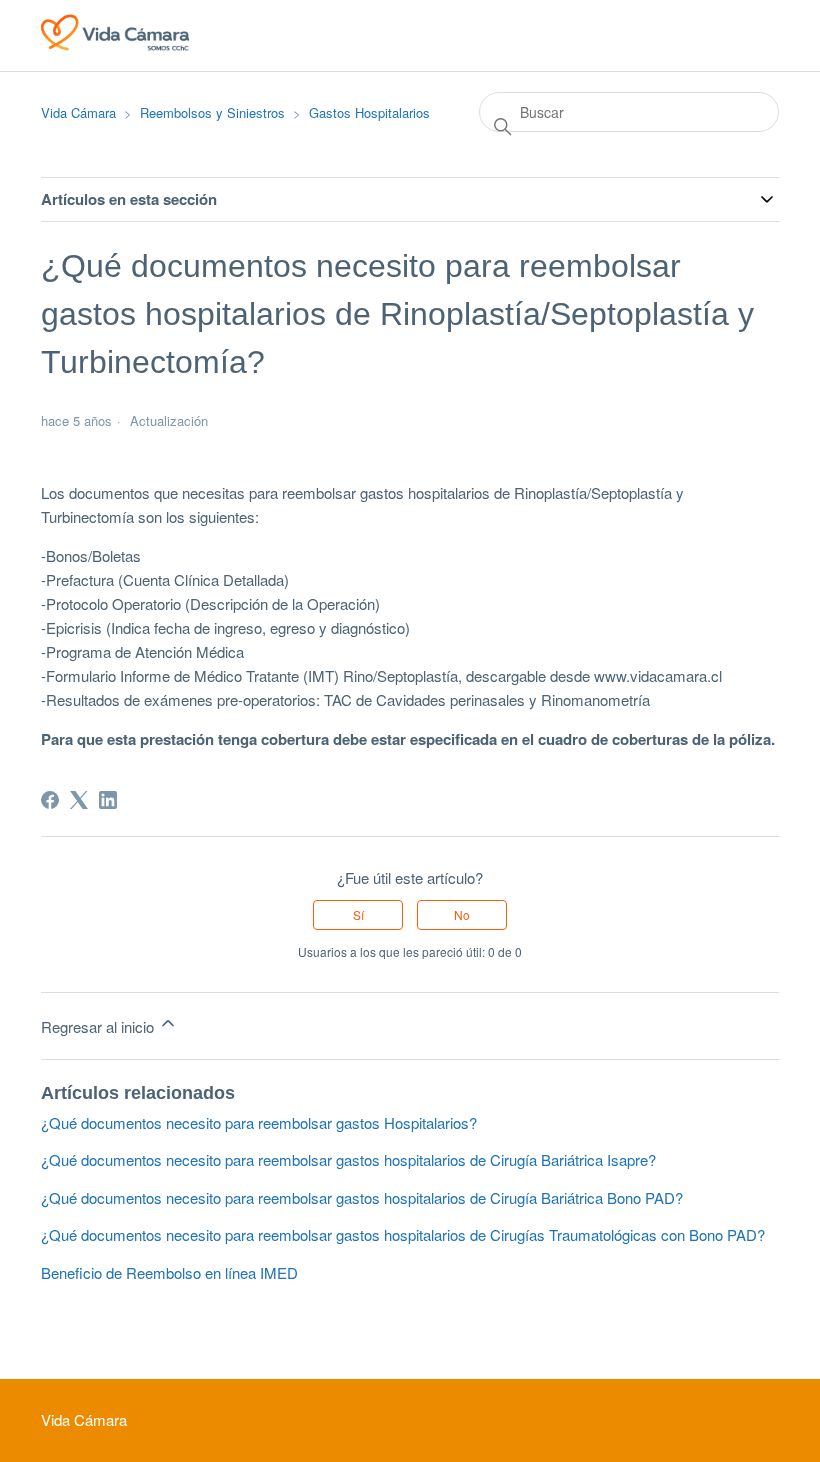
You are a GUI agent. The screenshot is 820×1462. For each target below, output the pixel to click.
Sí (358, 914)
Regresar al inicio (99, 1026)
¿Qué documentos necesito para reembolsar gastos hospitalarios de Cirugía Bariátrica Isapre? (348, 1159)
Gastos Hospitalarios (369, 112)
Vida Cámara (78, 112)
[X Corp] (79, 800)
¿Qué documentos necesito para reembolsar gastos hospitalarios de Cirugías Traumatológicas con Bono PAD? (403, 1234)
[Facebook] (50, 800)
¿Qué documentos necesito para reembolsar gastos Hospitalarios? (259, 1122)
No (462, 914)
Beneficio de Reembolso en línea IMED (169, 1272)
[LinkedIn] (108, 800)
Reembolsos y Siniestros (212, 112)
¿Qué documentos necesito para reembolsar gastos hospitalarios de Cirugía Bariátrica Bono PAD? (362, 1197)
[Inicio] (115, 44)
